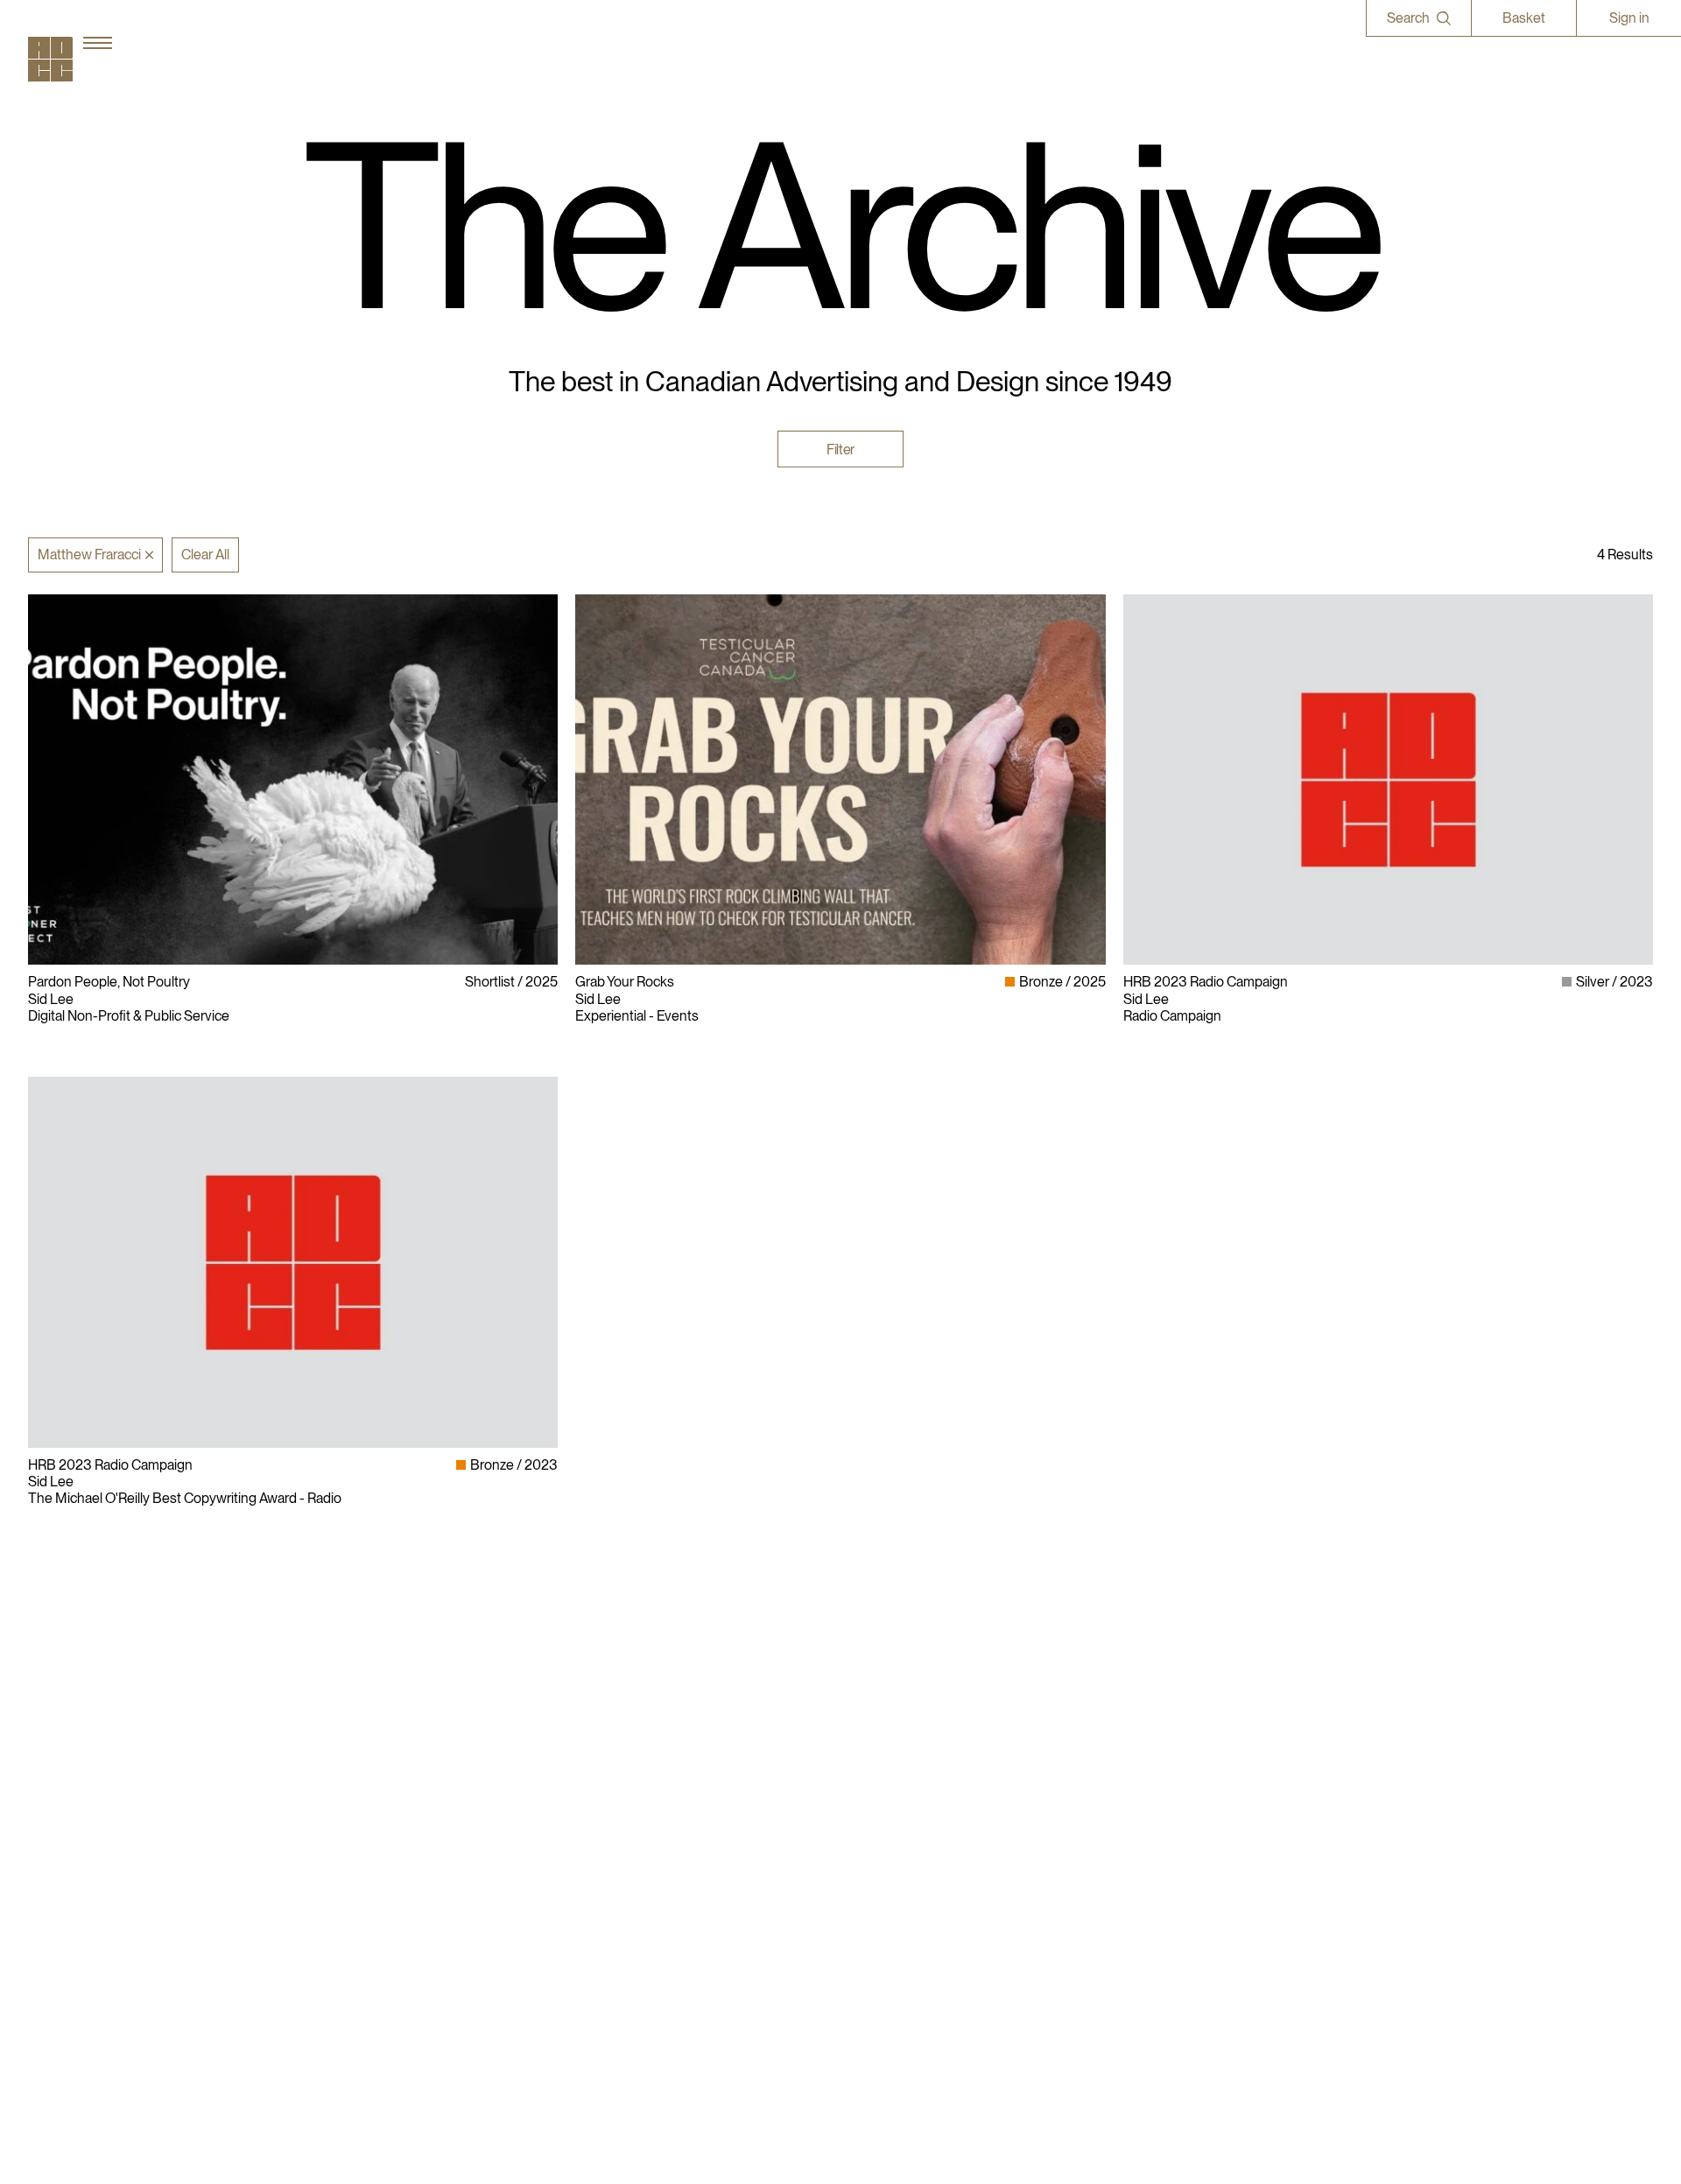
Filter (840, 449)
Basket (1524, 18)
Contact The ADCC (907, 1800)
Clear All (205, 555)
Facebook (1153, 1800)
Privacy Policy (890, 1783)
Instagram (1153, 1766)
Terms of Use (889, 1817)
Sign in (1629, 18)
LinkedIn (1150, 1783)
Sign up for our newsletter (1200, 1850)
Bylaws (871, 1766)
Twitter (1144, 1817)
